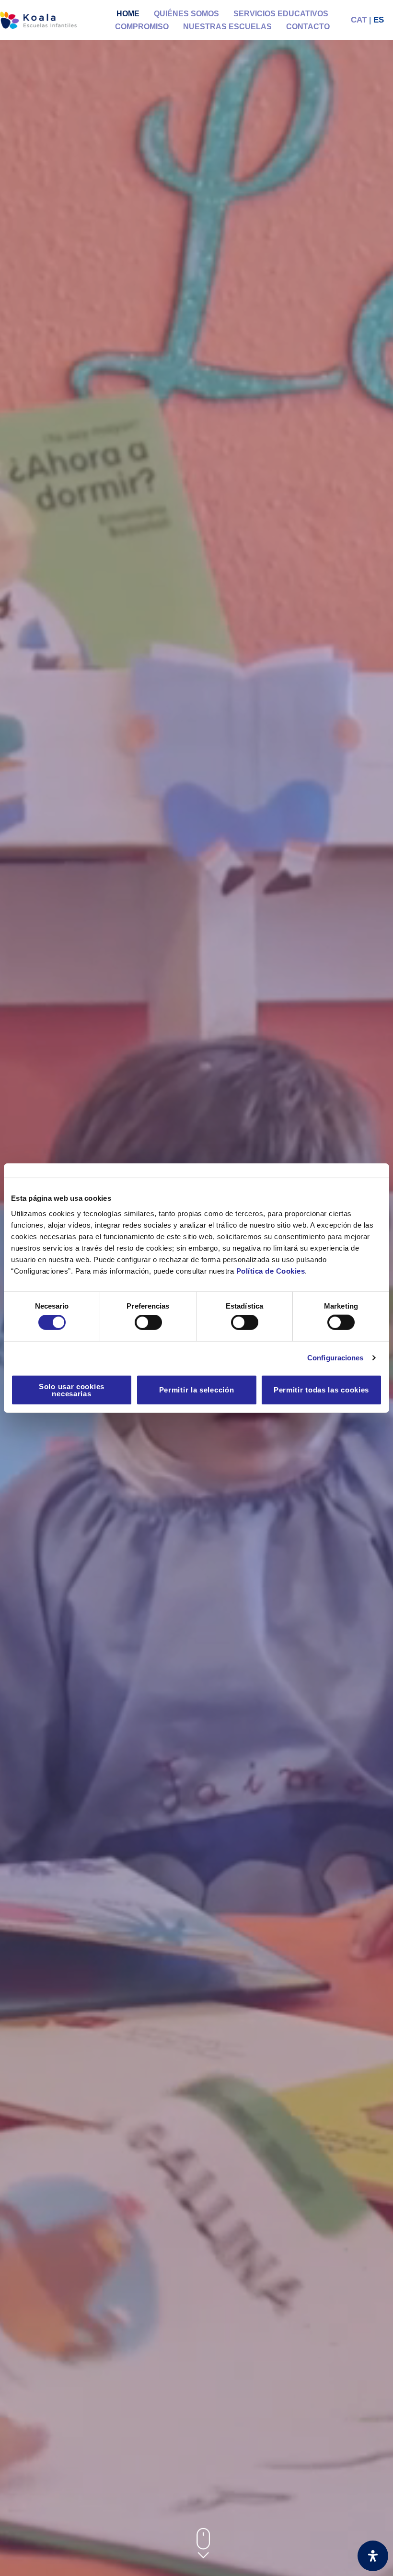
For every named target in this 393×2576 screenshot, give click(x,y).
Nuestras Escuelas (227, 27)
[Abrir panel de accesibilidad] (373, 2556)
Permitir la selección (197, 1390)
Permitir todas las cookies (321, 1390)
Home (128, 14)
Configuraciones (335, 1358)
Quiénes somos (186, 14)
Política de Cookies (271, 1271)
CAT (359, 20)
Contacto (308, 27)
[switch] (148, 1322)
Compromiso (142, 27)
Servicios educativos (281, 14)
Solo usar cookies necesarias (72, 1390)
